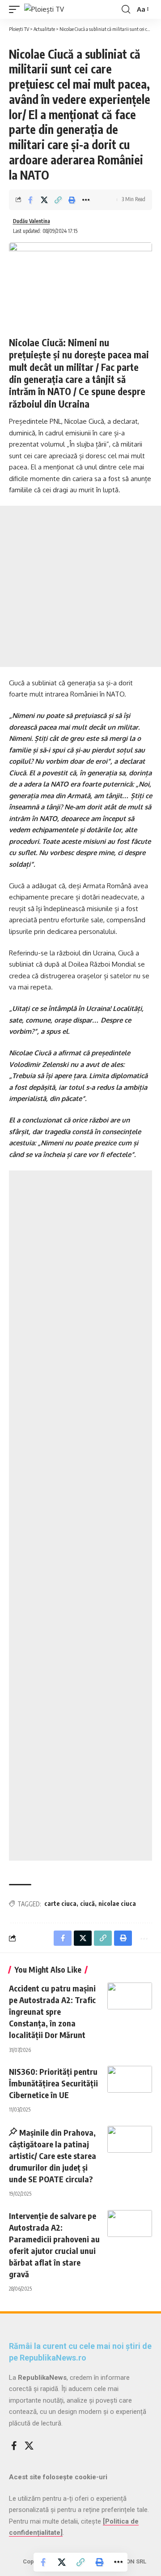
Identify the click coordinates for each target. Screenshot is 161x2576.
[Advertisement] (80, 586)
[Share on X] (44, 200)
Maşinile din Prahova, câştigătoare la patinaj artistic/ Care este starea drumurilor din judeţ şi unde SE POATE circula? (53, 2156)
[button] (17, 9)
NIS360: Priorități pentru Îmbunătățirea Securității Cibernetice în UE (53, 2083)
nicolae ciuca (117, 1903)
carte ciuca (60, 1903)
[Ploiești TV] (44, 9)
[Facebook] (14, 2446)
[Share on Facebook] (30, 200)
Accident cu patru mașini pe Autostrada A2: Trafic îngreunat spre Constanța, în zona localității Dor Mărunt (52, 2011)
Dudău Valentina (32, 221)
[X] (29, 2446)
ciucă (87, 1903)
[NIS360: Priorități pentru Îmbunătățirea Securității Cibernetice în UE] (130, 2079)
